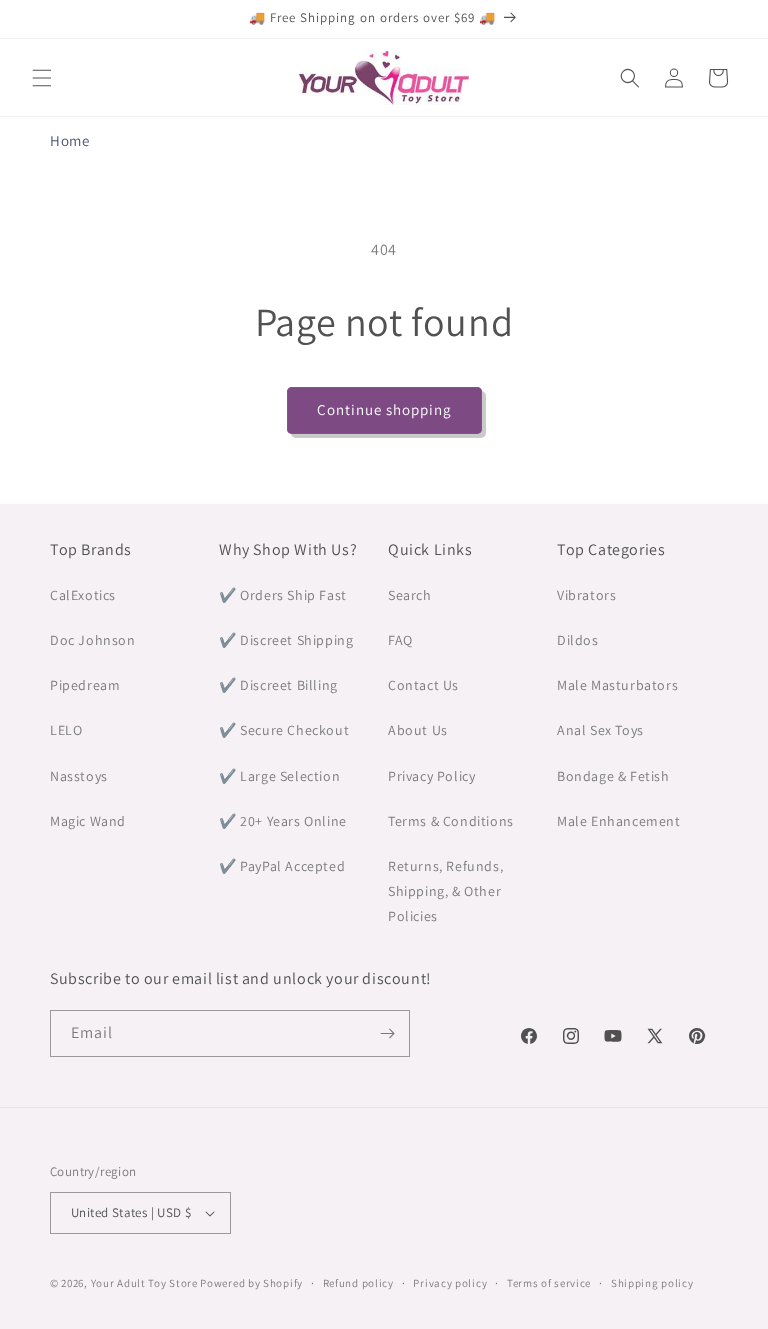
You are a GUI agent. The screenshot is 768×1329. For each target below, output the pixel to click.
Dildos (578, 640)
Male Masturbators (617, 685)
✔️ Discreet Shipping (286, 640)
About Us (418, 730)
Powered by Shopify (251, 1283)
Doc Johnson (93, 640)
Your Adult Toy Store (144, 1283)
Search (410, 595)
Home (69, 140)
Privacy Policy (431, 776)
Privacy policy (450, 1283)
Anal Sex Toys (600, 730)
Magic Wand (88, 821)
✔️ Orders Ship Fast (283, 595)
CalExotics (83, 595)
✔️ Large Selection (279, 776)
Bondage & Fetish (613, 776)
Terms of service (549, 1283)
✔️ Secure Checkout (284, 730)
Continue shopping (384, 409)
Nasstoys (79, 776)
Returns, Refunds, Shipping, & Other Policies (445, 891)
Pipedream (85, 685)
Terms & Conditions (451, 821)
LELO (66, 730)
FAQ (400, 640)
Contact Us (423, 685)
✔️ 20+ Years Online (283, 821)
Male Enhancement (619, 821)
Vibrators (586, 595)
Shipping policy (652, 1283)
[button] (42, 78)
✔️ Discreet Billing (278, 685)
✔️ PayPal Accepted (282, 866)
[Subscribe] (387, 1033)
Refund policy (358, 1283)
